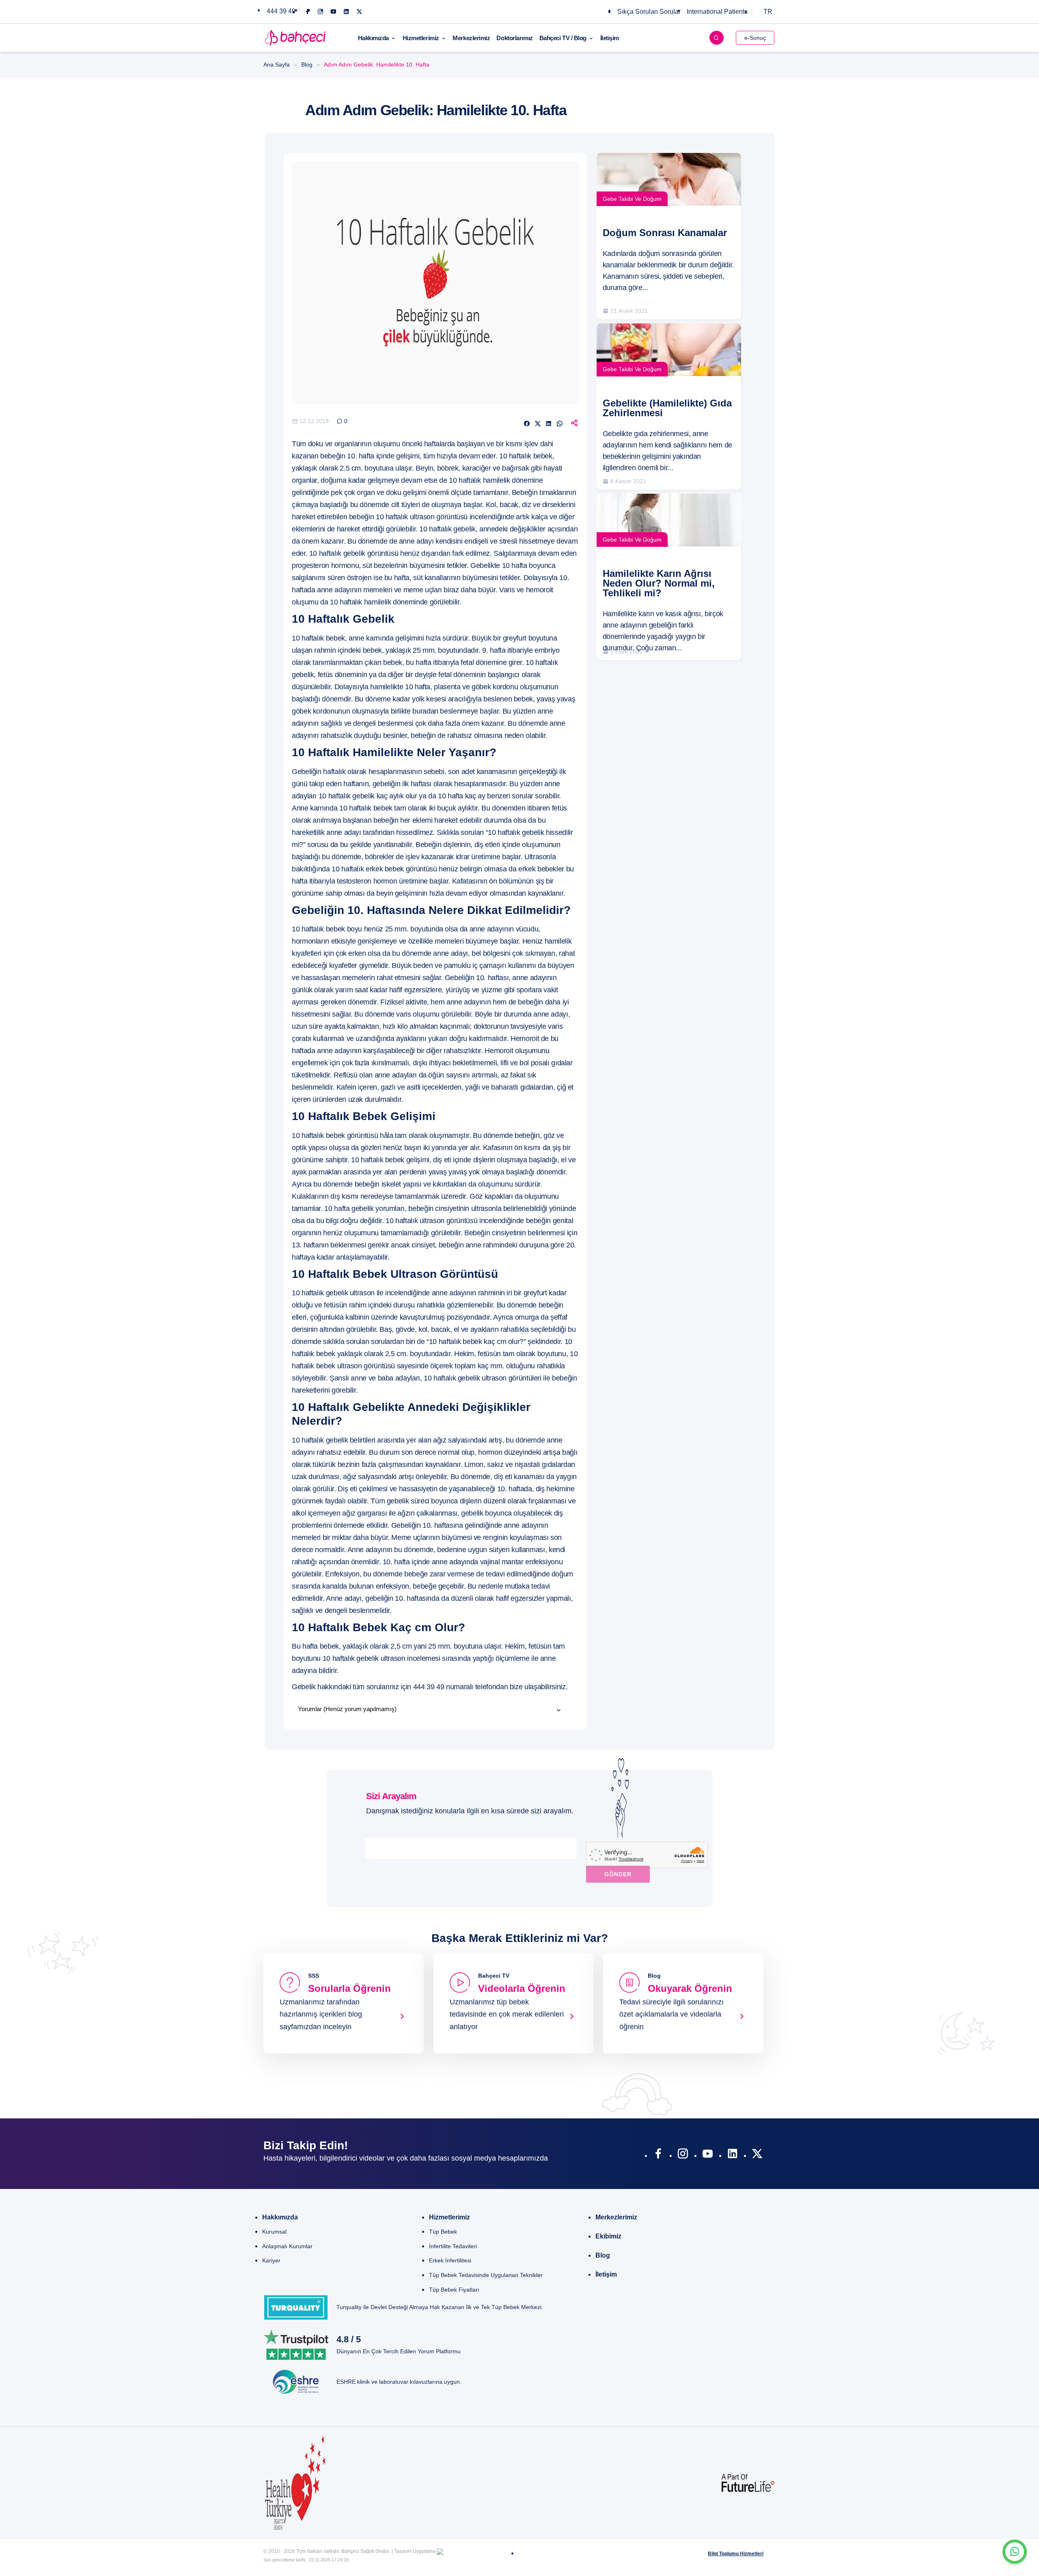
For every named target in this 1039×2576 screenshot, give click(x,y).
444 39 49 (281, 11)
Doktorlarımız (514, 38)
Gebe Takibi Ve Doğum (632, 199)
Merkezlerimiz (471, 38)
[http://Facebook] (658, 2155)
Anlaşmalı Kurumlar (287, 2246)
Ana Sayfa (277, 65)
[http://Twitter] (757, 2155)
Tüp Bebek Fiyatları (454, 2290)
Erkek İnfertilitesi (450, 2260)
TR (768, 12)
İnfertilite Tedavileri (453, 2246)
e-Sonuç (755, 38)
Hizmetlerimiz (421, 38)
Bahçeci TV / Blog (563, 38)
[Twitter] (359, 12)
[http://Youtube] (708, 2155)
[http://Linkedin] (732, 2155)
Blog (307, 65)
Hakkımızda (374, 38)
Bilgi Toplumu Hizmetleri (736, 2554)
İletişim (610, 38)
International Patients (717, 12)
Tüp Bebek (443, 2232)
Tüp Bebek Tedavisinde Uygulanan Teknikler (486, 2275)
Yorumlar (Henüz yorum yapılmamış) (347, 1709)
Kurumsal (274, 2232)
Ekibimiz (608, 2236)
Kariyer (271, 2260)
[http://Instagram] (683, 2155)
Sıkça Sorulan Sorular (649, 12)
